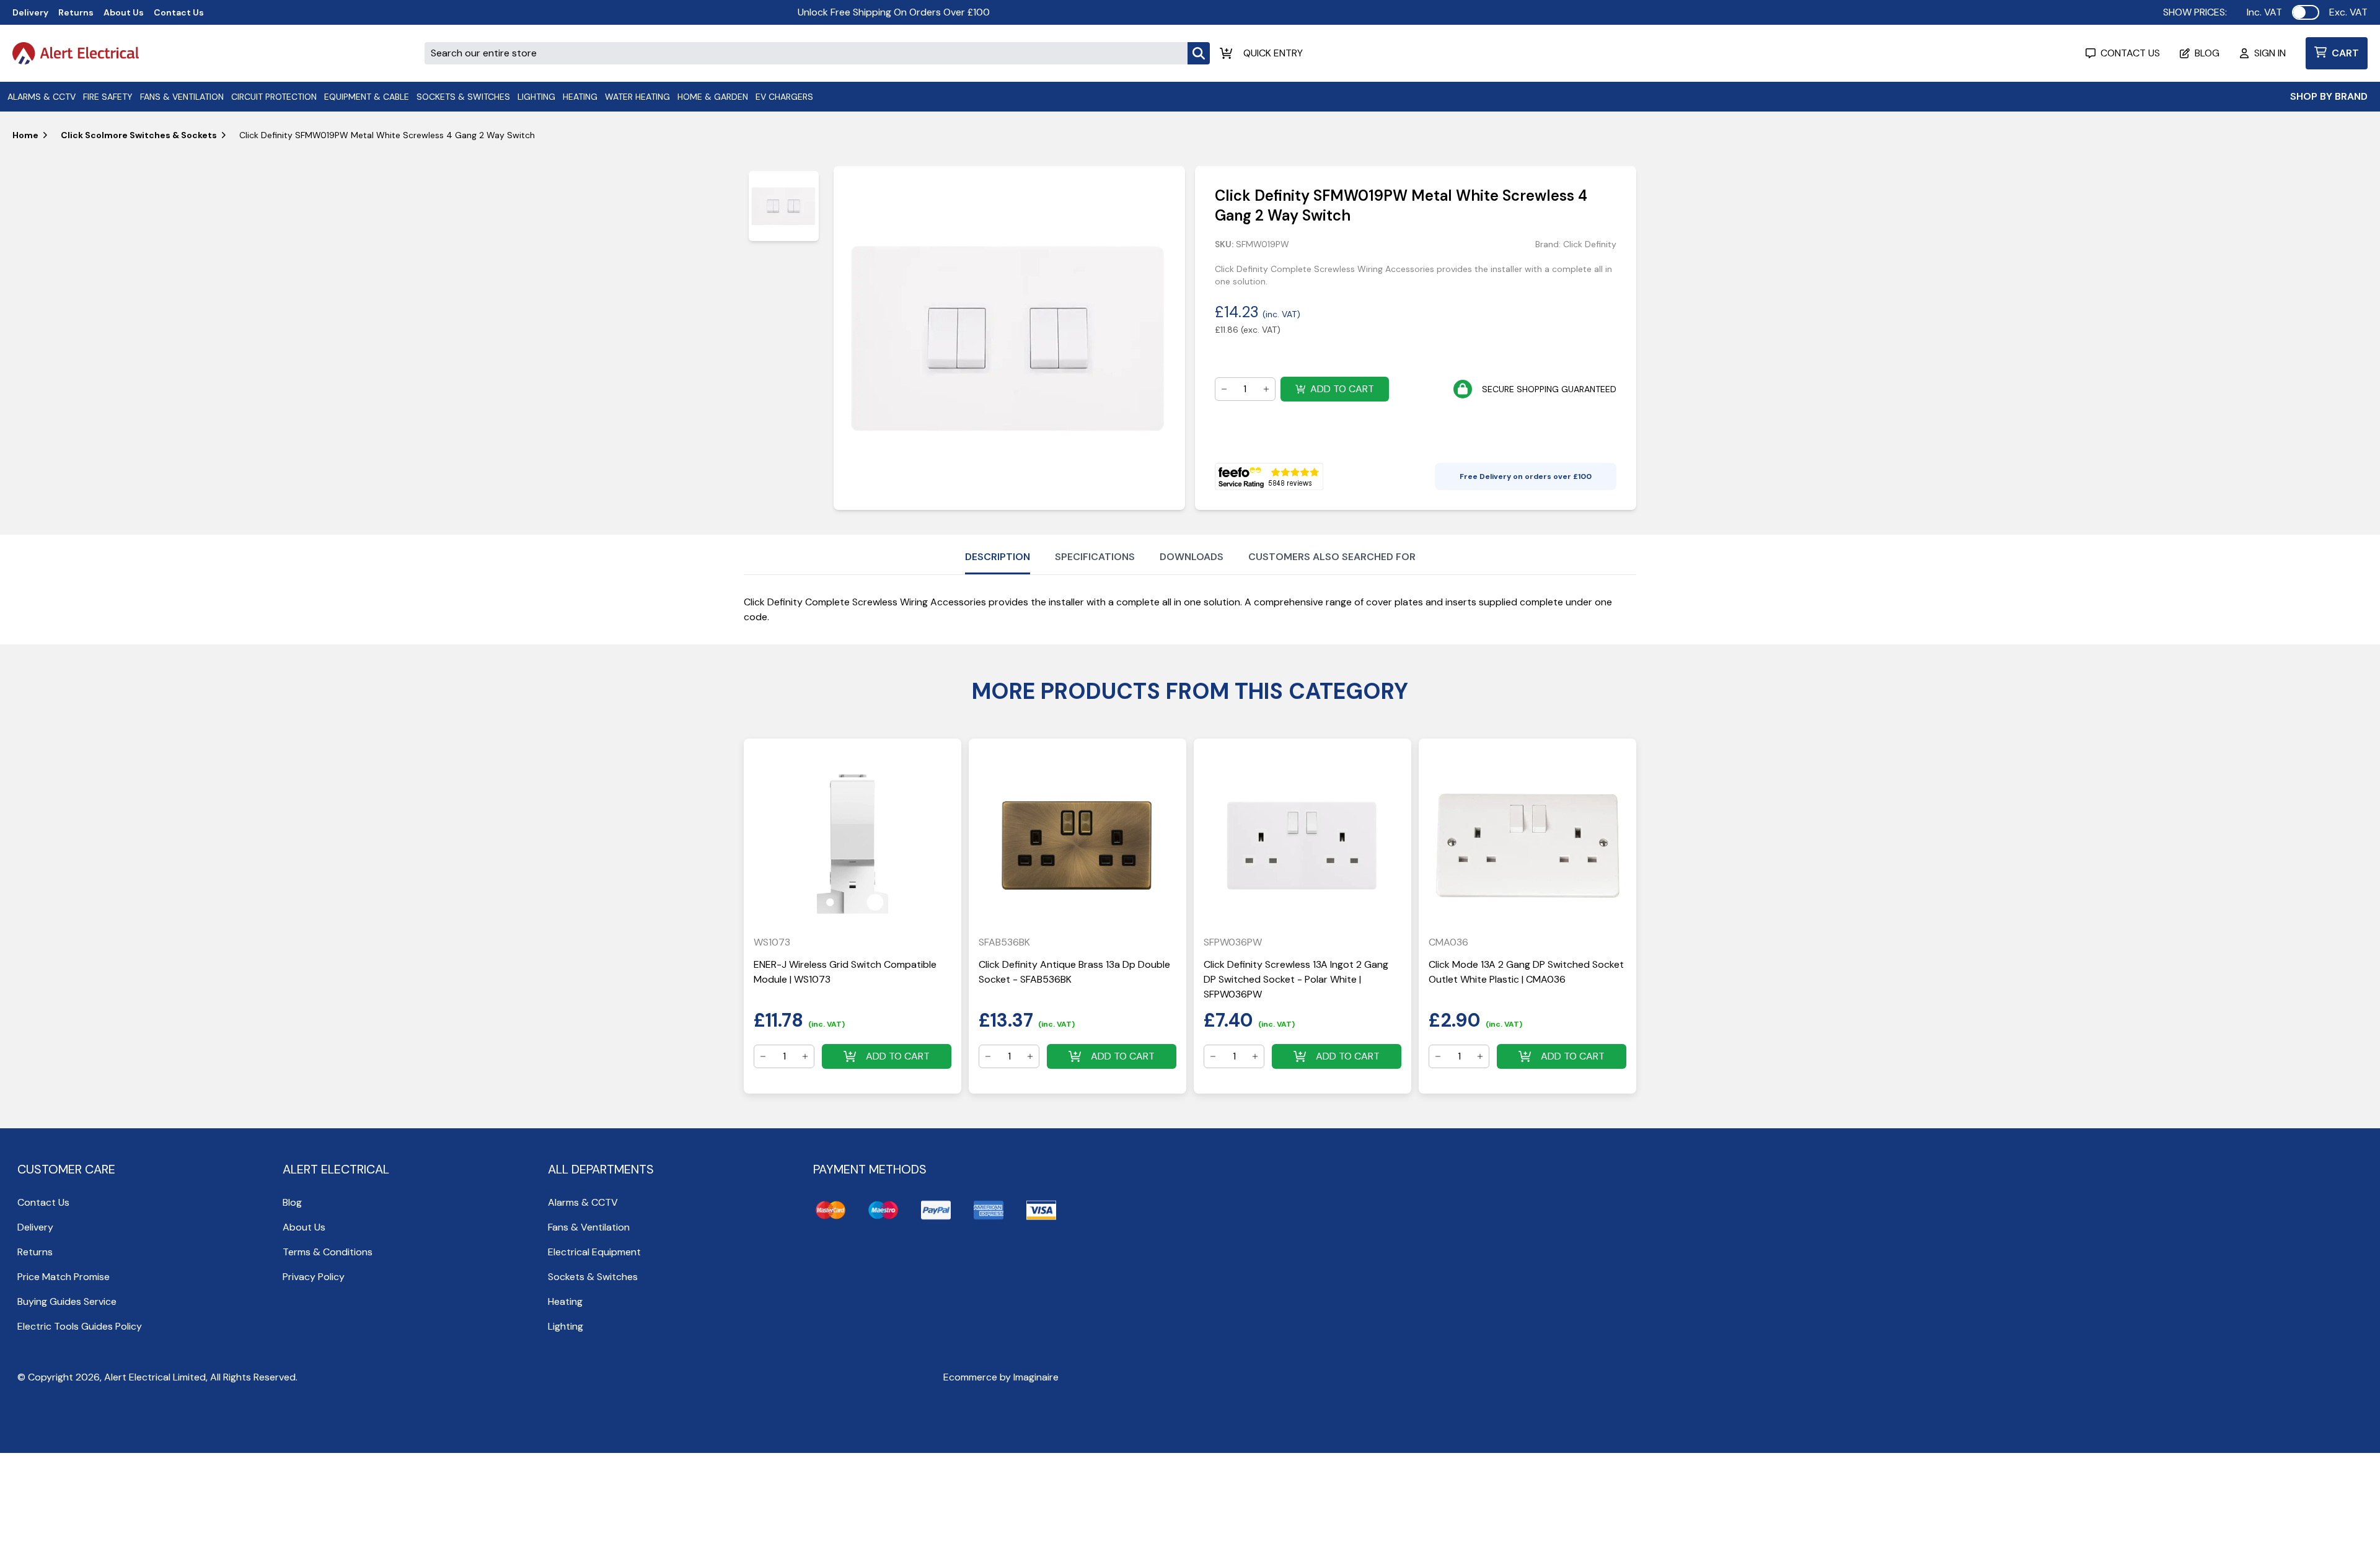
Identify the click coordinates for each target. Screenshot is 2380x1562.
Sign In (2270, 53)
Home (25, 135)
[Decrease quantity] (1224, 389)
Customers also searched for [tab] (1332, 557)
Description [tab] (998, 557)
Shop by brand (2329, 96)
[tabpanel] (1009, 338)
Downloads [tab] (1192, 557)
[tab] (784, 206)
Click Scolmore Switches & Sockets (139, 135)
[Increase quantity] (1266, 389)
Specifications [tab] (1095, 557)
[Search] (1199, 53)
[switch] (2306, 12)
